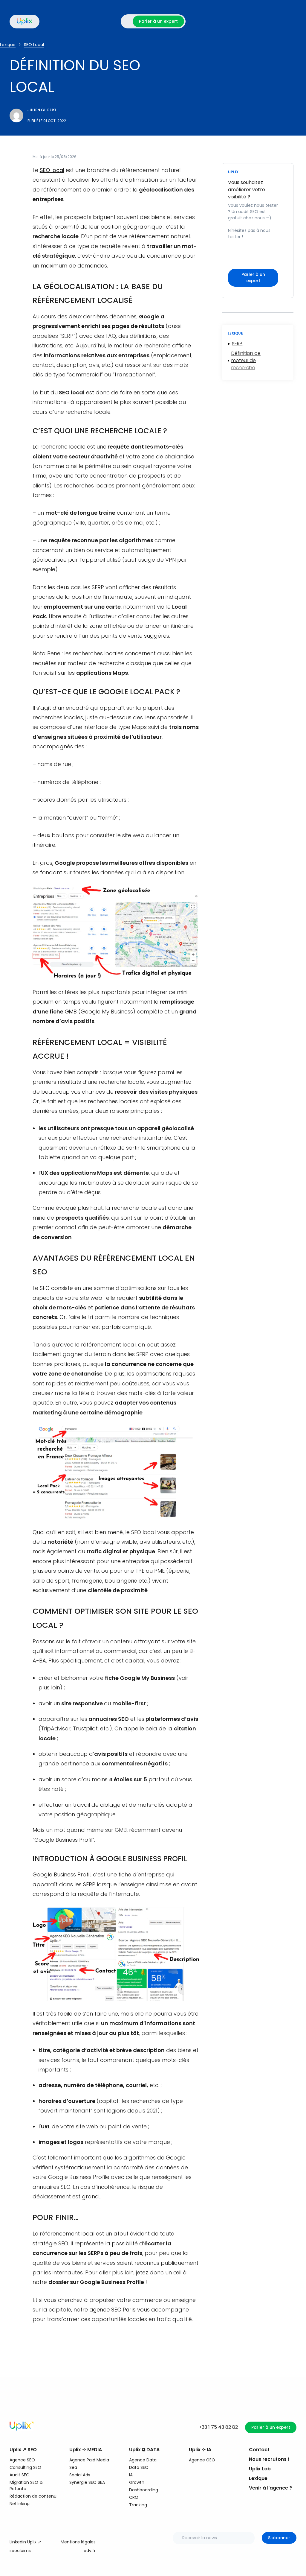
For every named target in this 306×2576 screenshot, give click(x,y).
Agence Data (143, 2460)
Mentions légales (78, 2542)
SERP (237, 344)
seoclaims (20, 2551)
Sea (73, 2467)
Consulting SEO (25, 2467)
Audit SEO (20, 2475)
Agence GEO (202, 2460)
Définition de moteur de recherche (246, 360)
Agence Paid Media (89, 2460)
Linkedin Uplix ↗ (25, 2542)
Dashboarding (144, 2490)
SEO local (52, 170)
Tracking (138, 2505)
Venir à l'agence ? (270, 2488)
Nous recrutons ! (269, 2459)
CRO (134, 2497)
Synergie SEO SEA (87, 2482)
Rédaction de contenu (33, 2496)
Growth (137, 2482)
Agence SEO (22, 2460)
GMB (71, 1012)
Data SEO (139, 2467)
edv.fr (90, 2551)
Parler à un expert (158, 21)
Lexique (258, 2478)
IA (131, 2475)
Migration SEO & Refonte (26, 2485)
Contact (259, 2450)
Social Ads (80, 2475)
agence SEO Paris (113, 2310)
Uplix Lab (260, 2469)
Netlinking (20, 2504)
